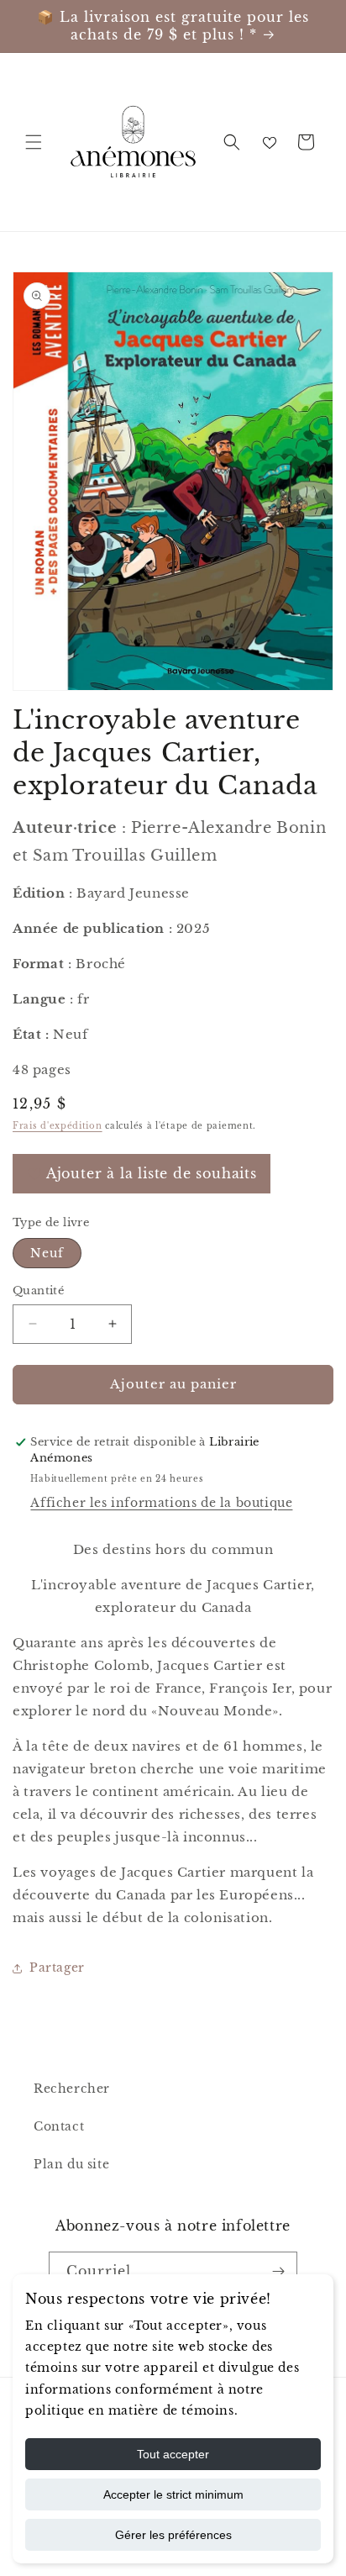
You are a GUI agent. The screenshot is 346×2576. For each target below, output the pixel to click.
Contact (59, 2126)
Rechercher (72, 2089)
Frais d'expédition (58, 1126)
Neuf (47, 1253)
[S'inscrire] (278, 2271)
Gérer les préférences (173, 2535)
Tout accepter (173, 2454)
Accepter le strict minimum (173, 2494)
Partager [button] (57, 1968)
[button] (34, 142)
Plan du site (71, 2164)
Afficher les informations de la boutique (161, 1503)
